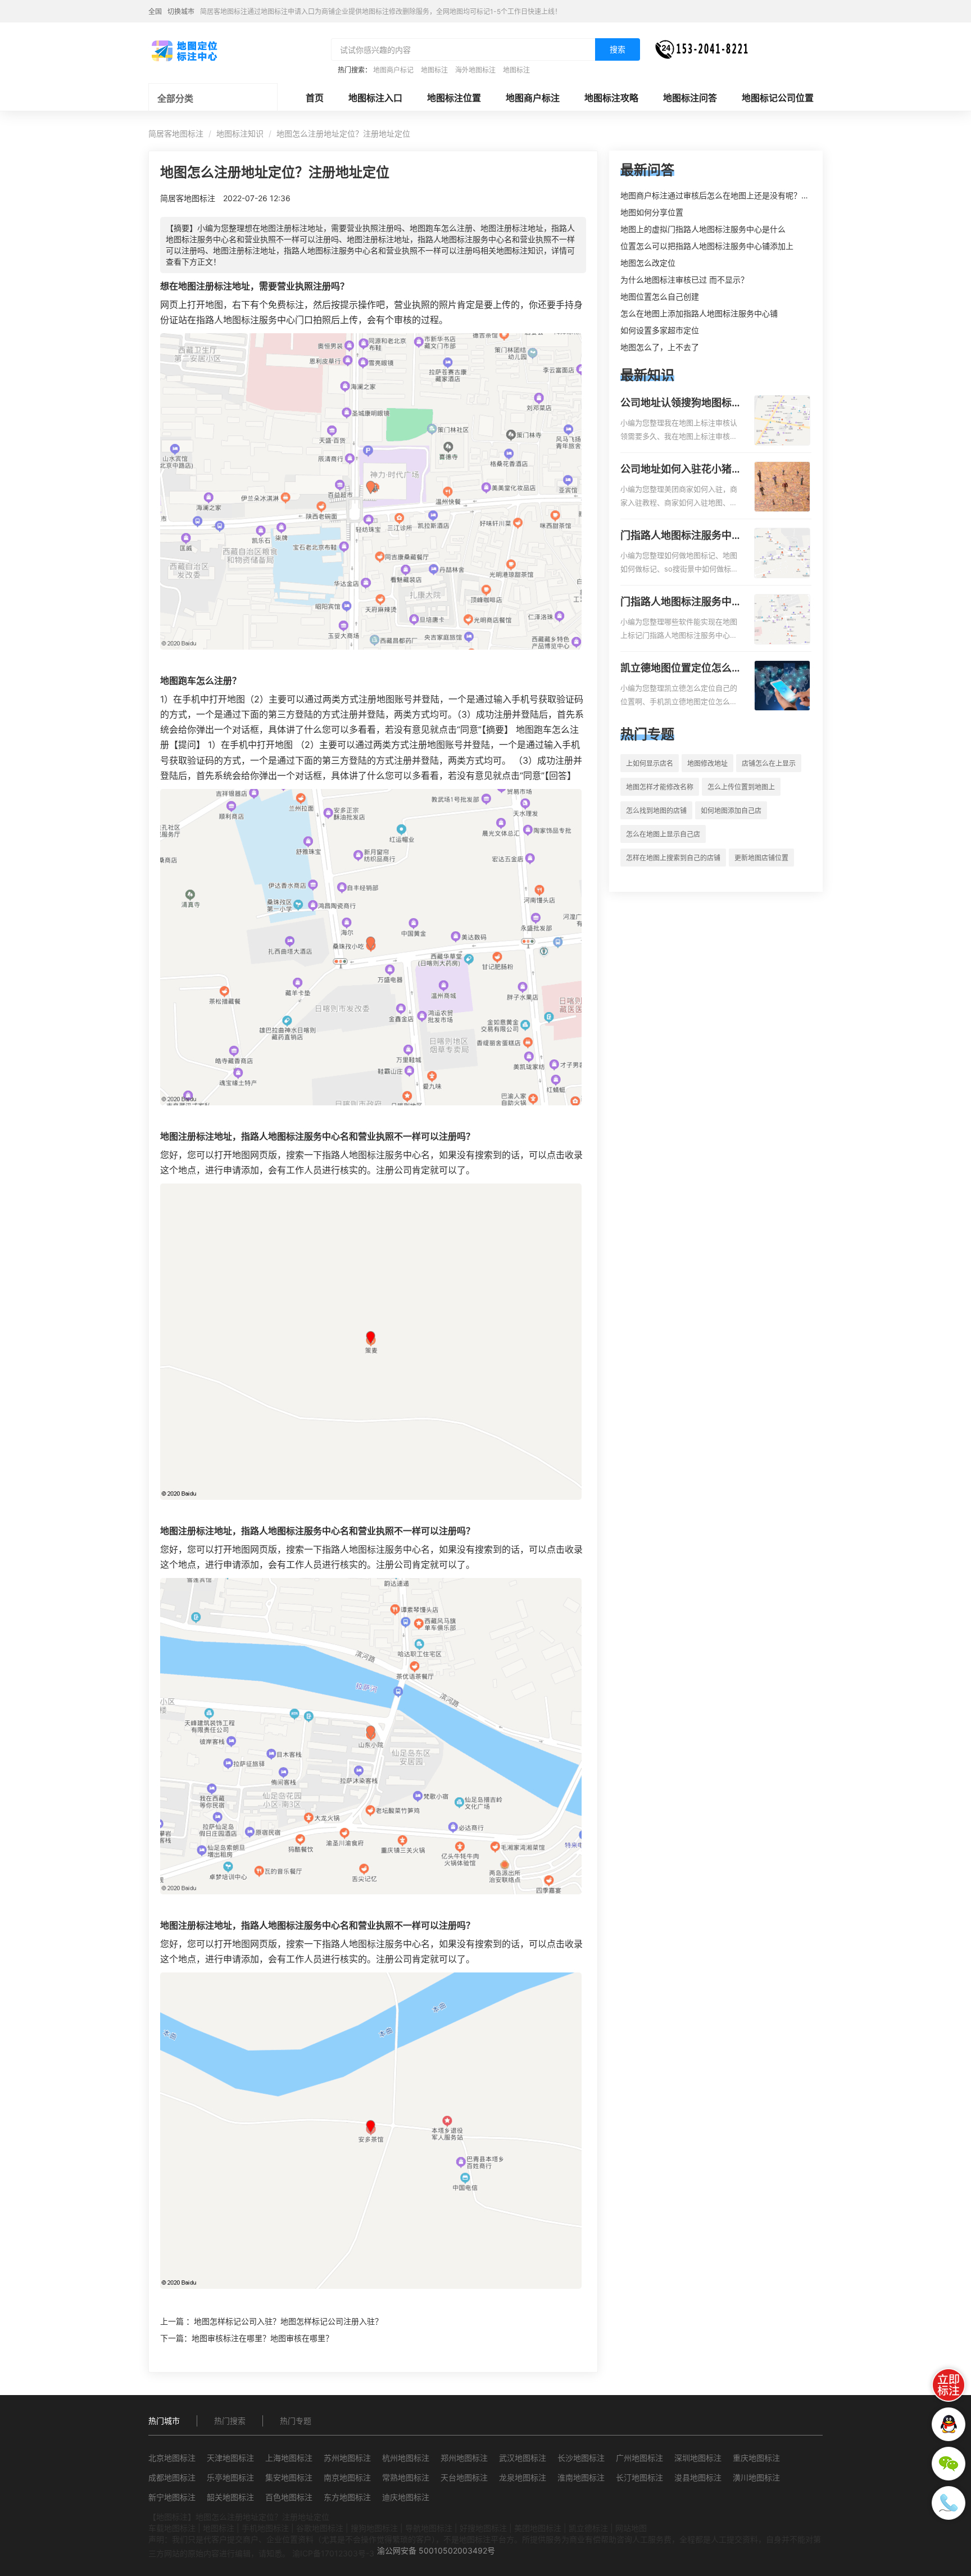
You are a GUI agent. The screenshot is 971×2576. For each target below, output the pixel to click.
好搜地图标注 (483, 2528)
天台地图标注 (464, 2477)
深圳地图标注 (698, 2458)
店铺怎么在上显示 (769, 763)
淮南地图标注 (581, 2477)
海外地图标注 (475, 70)
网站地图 (631, 2528)
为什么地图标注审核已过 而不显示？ (684, 280)
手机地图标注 (265, 2528)
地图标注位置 (454, 98)
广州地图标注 (639, 2458)
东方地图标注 (347, 2497)
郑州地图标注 (464, 2458)
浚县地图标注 (698, 2477)
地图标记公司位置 (778, 98)
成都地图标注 (172, 2477)
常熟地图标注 (406, 2477)
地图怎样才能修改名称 (660, 787)
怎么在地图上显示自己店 (663, 834)
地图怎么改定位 (648, 263)
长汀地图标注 (639, 2477)
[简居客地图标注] (184, 50)
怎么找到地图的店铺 (656, 811)
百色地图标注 (289, 2497)
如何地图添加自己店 (731, 811)
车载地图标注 (172, 2528)
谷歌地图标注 (320, 2528)
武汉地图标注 (523, 2458)
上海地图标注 (289, 2458)
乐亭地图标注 (230, 2477)
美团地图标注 (538, 2528)
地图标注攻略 (611, 98)
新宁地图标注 (172, 2497)
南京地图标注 (347, 2477)
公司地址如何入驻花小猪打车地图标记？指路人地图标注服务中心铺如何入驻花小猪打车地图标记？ (681, 470)
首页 (315, 98)
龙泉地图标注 (523, 2477)
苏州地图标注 (347, 2458)
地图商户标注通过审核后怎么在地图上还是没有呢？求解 (719, 195)
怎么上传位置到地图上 (741, 787)
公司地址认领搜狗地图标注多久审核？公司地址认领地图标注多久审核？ (681, 403)
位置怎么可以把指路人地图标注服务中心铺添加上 (707, 246)
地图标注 (434, 70)
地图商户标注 (533, 98)
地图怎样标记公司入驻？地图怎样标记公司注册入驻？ (288, 2321)
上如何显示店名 (650, 763)
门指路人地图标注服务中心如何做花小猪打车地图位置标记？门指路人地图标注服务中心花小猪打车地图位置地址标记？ (681, 536)
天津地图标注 (230, 2458)
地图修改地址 (707, 763)
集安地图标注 (289, 2477)
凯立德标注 (588, 2528)
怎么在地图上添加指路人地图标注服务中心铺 (699, 313)
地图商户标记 (393, 70)
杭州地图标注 (406, 2458)
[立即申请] (949, 2385)
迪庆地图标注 (406, 2497)
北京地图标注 (172, 2458)
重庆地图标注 (756, 2458)
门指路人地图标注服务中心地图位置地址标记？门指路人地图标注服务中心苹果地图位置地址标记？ (681, 602)
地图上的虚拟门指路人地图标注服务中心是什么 (703, 229)
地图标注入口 (375, 98)
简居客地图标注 (176, 133)
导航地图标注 (429, 2528)
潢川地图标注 (756, 2477)
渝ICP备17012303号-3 (333, 2553)
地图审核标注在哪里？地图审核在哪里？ (262, 2338)
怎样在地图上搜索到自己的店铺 (673, 858)
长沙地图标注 (581, 2458)
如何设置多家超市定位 (660, 330)
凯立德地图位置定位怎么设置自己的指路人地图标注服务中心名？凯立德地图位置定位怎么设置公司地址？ (681, 669)
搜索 (618, 49)
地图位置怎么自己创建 (660, 296)
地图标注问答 (690, 98)
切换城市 (181, 12)
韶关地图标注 (230, 2497)
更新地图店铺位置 (761, 858)
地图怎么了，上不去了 (660, 347)
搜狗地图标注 (374, 2528)
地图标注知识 (240, 133)
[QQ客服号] (949, 2424)
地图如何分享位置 (652, 212)
